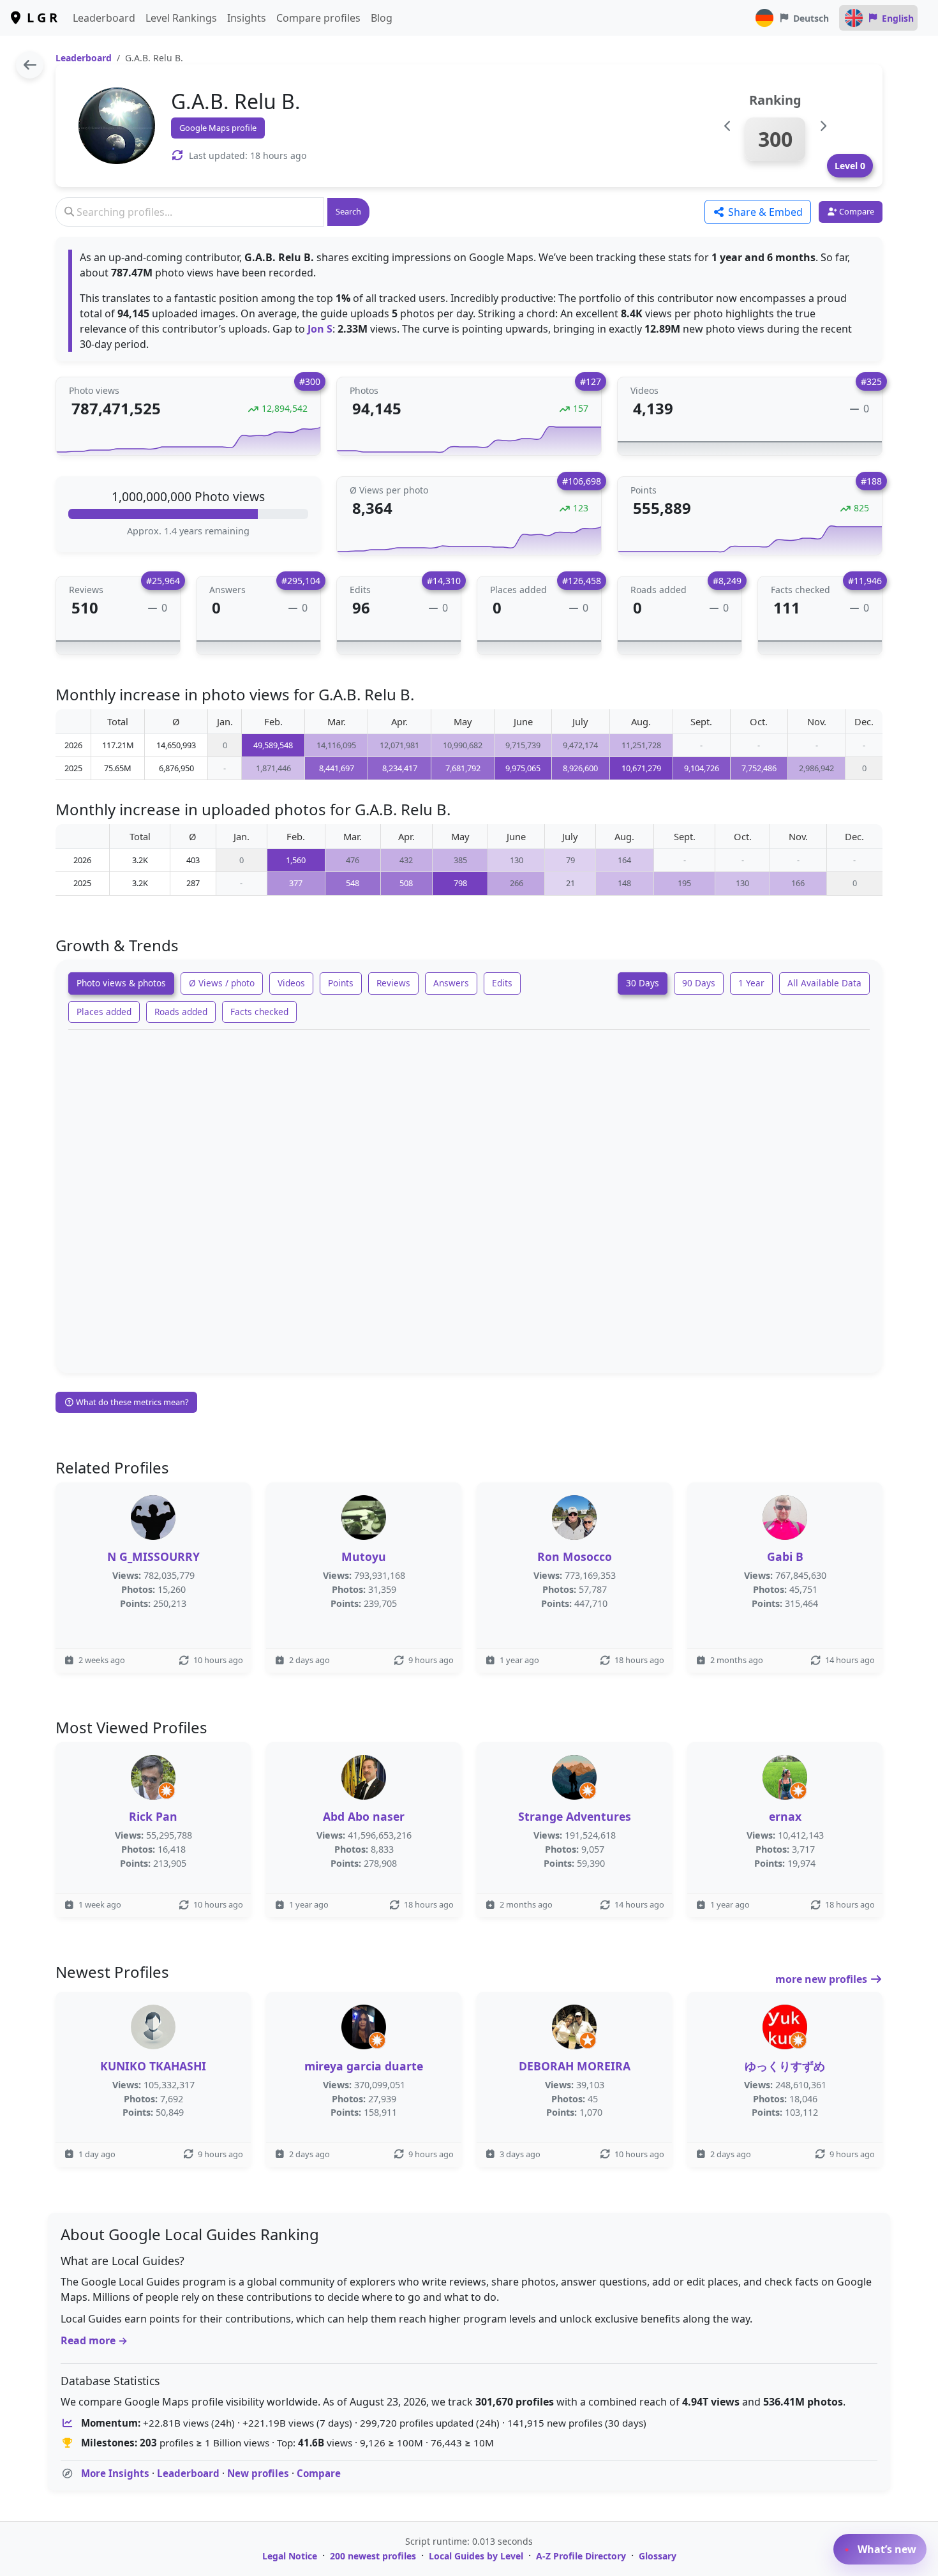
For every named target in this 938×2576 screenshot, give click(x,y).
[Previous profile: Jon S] (728, 126)
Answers (451, 983)
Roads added (181, 1012)
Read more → (94, 2340)
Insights (247, 18)
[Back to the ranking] (30, 65)
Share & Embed (764, 212)
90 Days (699, 983)
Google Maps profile (218, 128)
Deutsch (811, 18)
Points (341, 983)
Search (348, 211)
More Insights (115, 2473)
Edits (502, 983)
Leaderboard (104, 18)
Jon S (320, 329)
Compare (319, 2473)
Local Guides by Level (476, 2556)
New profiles (258, 2473)
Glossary (658, 2556)
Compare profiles (318, 18)
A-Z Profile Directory (581, 2556)
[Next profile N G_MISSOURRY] (823, 126)
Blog (382, 18)
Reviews (393, 983)
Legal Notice (290, 2556)
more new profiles (823, 1979)
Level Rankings (181, 18)
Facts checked (259, 1012)
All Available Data (824, 983)
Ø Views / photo (222, 983)
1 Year (751, 983)
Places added (104, 1012)
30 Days (643, 983)
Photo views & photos (121, 983)
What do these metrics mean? (131, 1402)
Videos (291, 983)
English (898, 18)
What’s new (886, 2549)
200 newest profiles (373, 2556)
